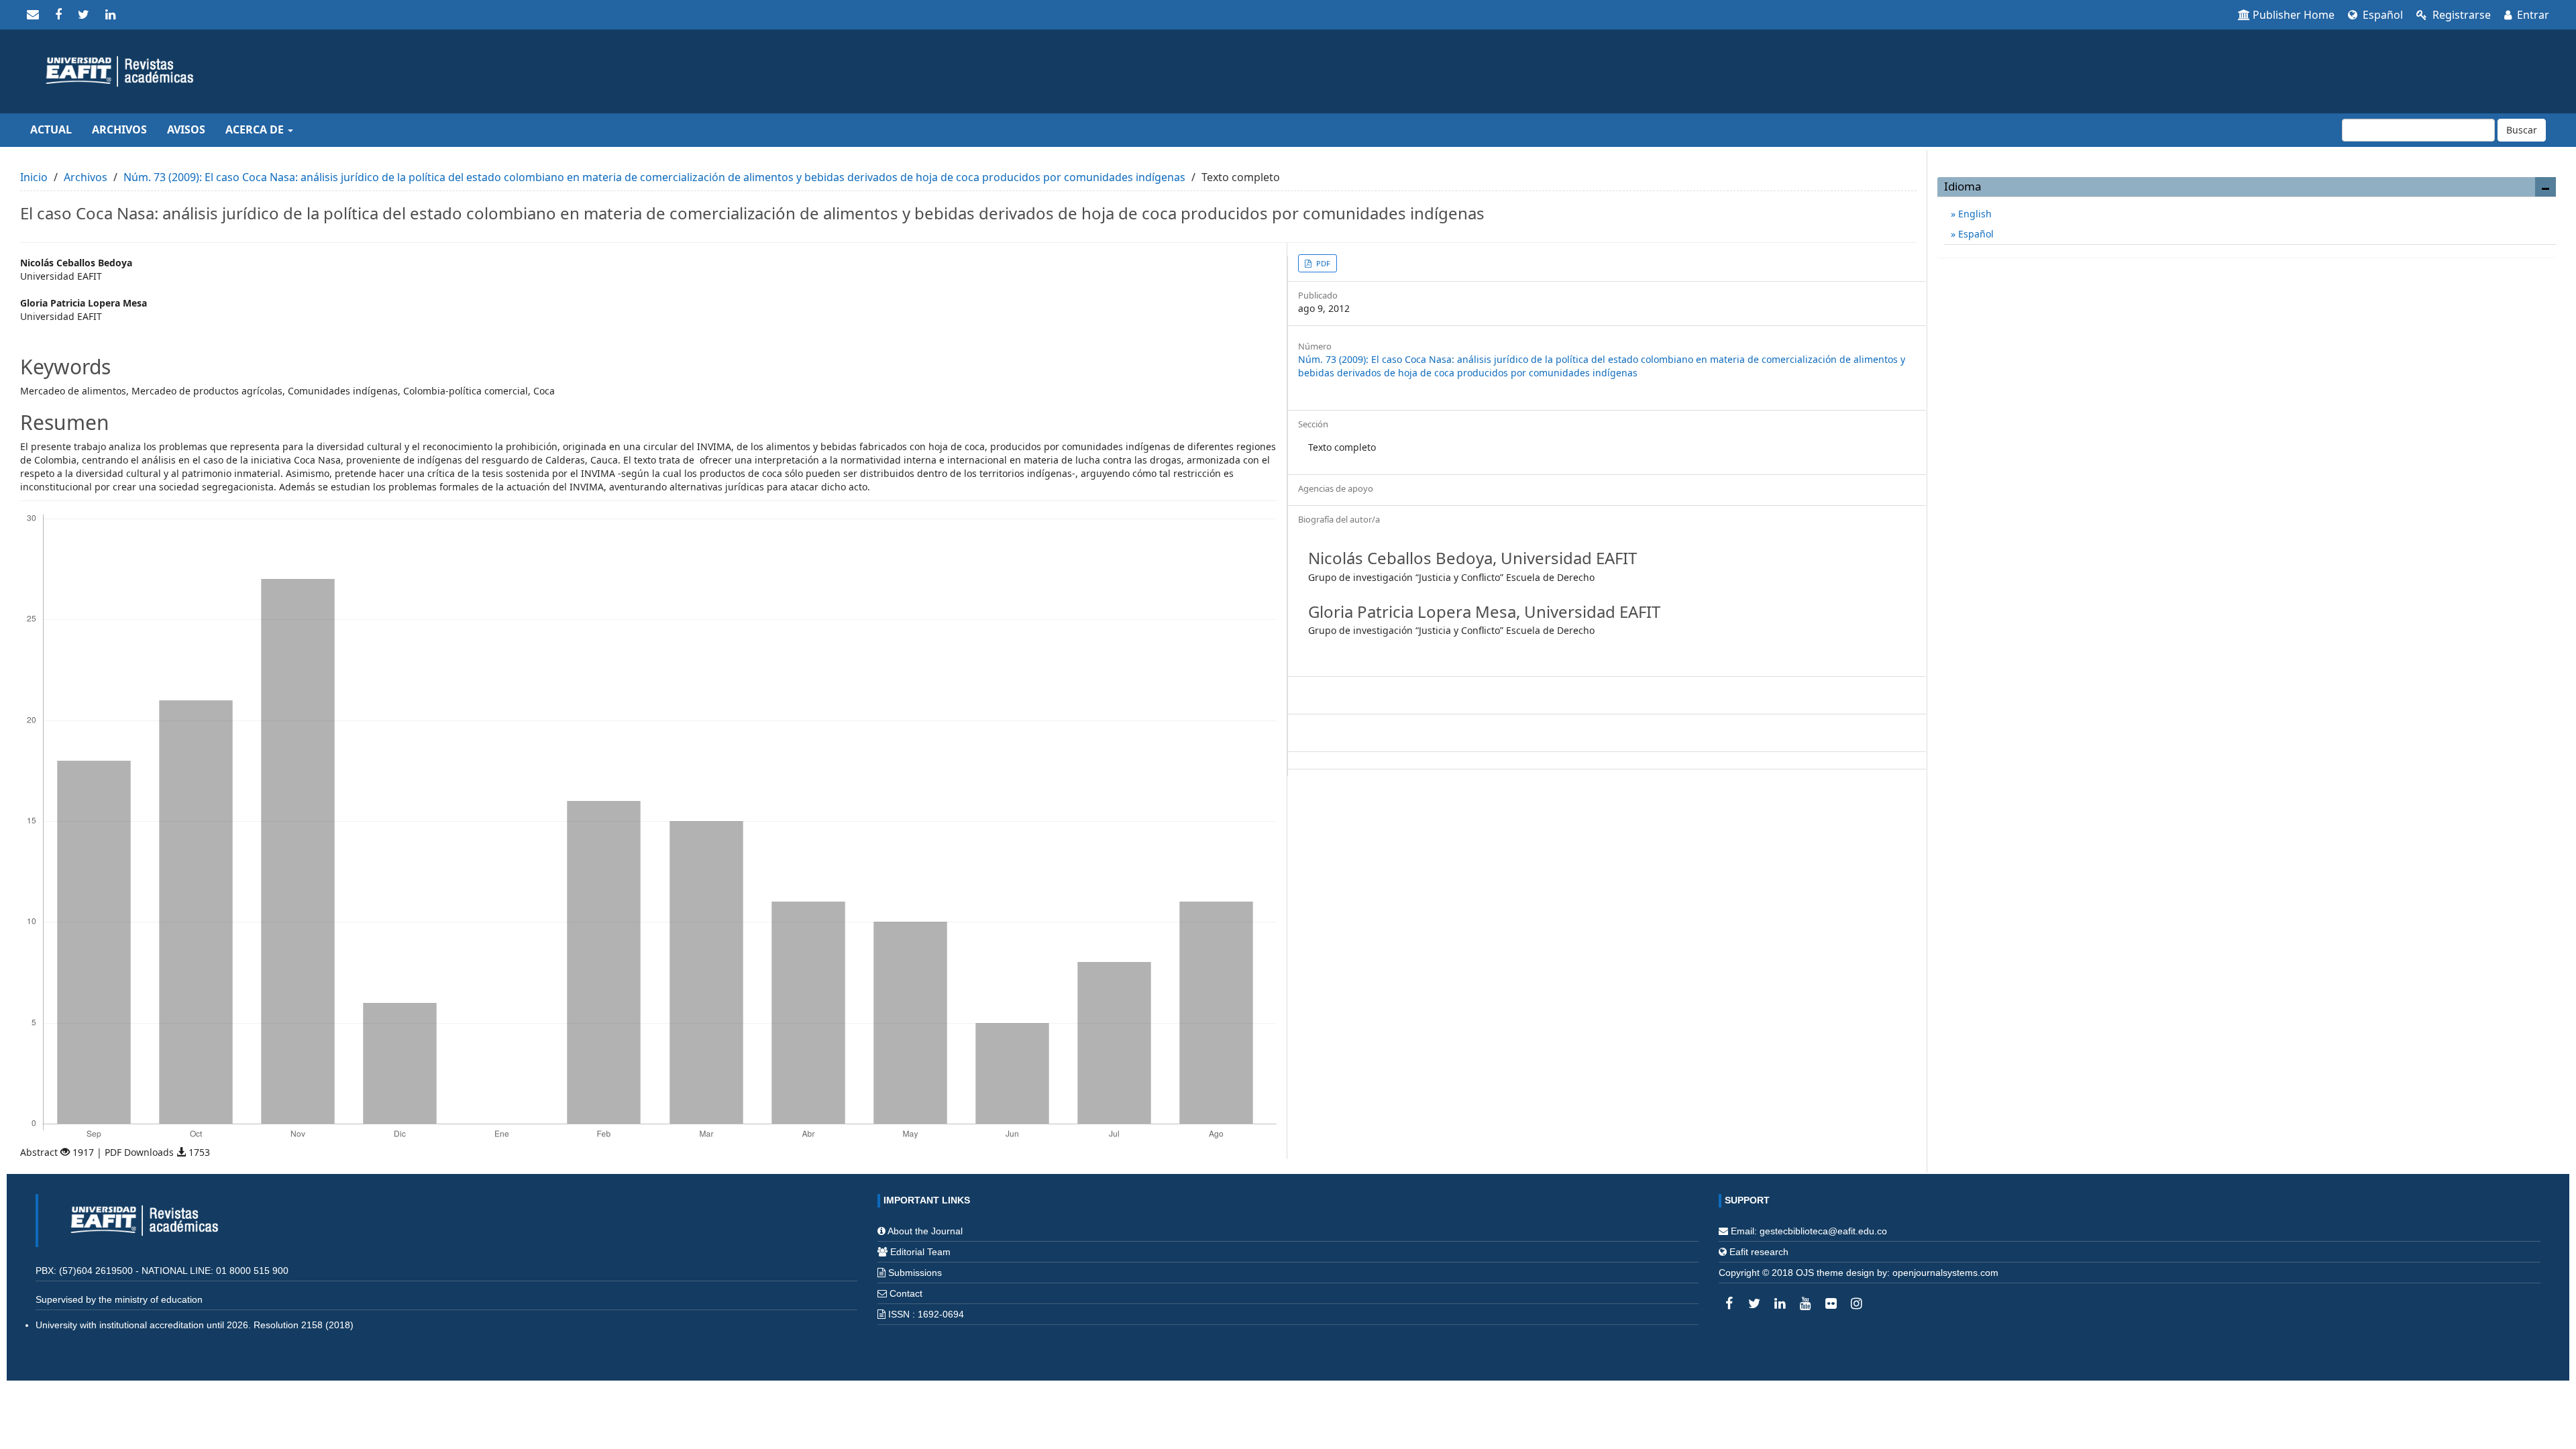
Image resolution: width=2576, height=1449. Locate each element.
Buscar (2522, 130)
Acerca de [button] (256, 129)
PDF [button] (1322, 263)
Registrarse (2460, 15)
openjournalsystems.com (1945, 1273)
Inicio (34, 177)
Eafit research (1759, 1252)
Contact (906, 1293)
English (1974, 214)
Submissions (915, 1273)
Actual (51, 129)
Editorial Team (920, 1252)
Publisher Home (2294, 15)
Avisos (186, 129)
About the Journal (925, 1231)
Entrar (2532, 15)
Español (2381, 15)
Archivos (119, 129)
